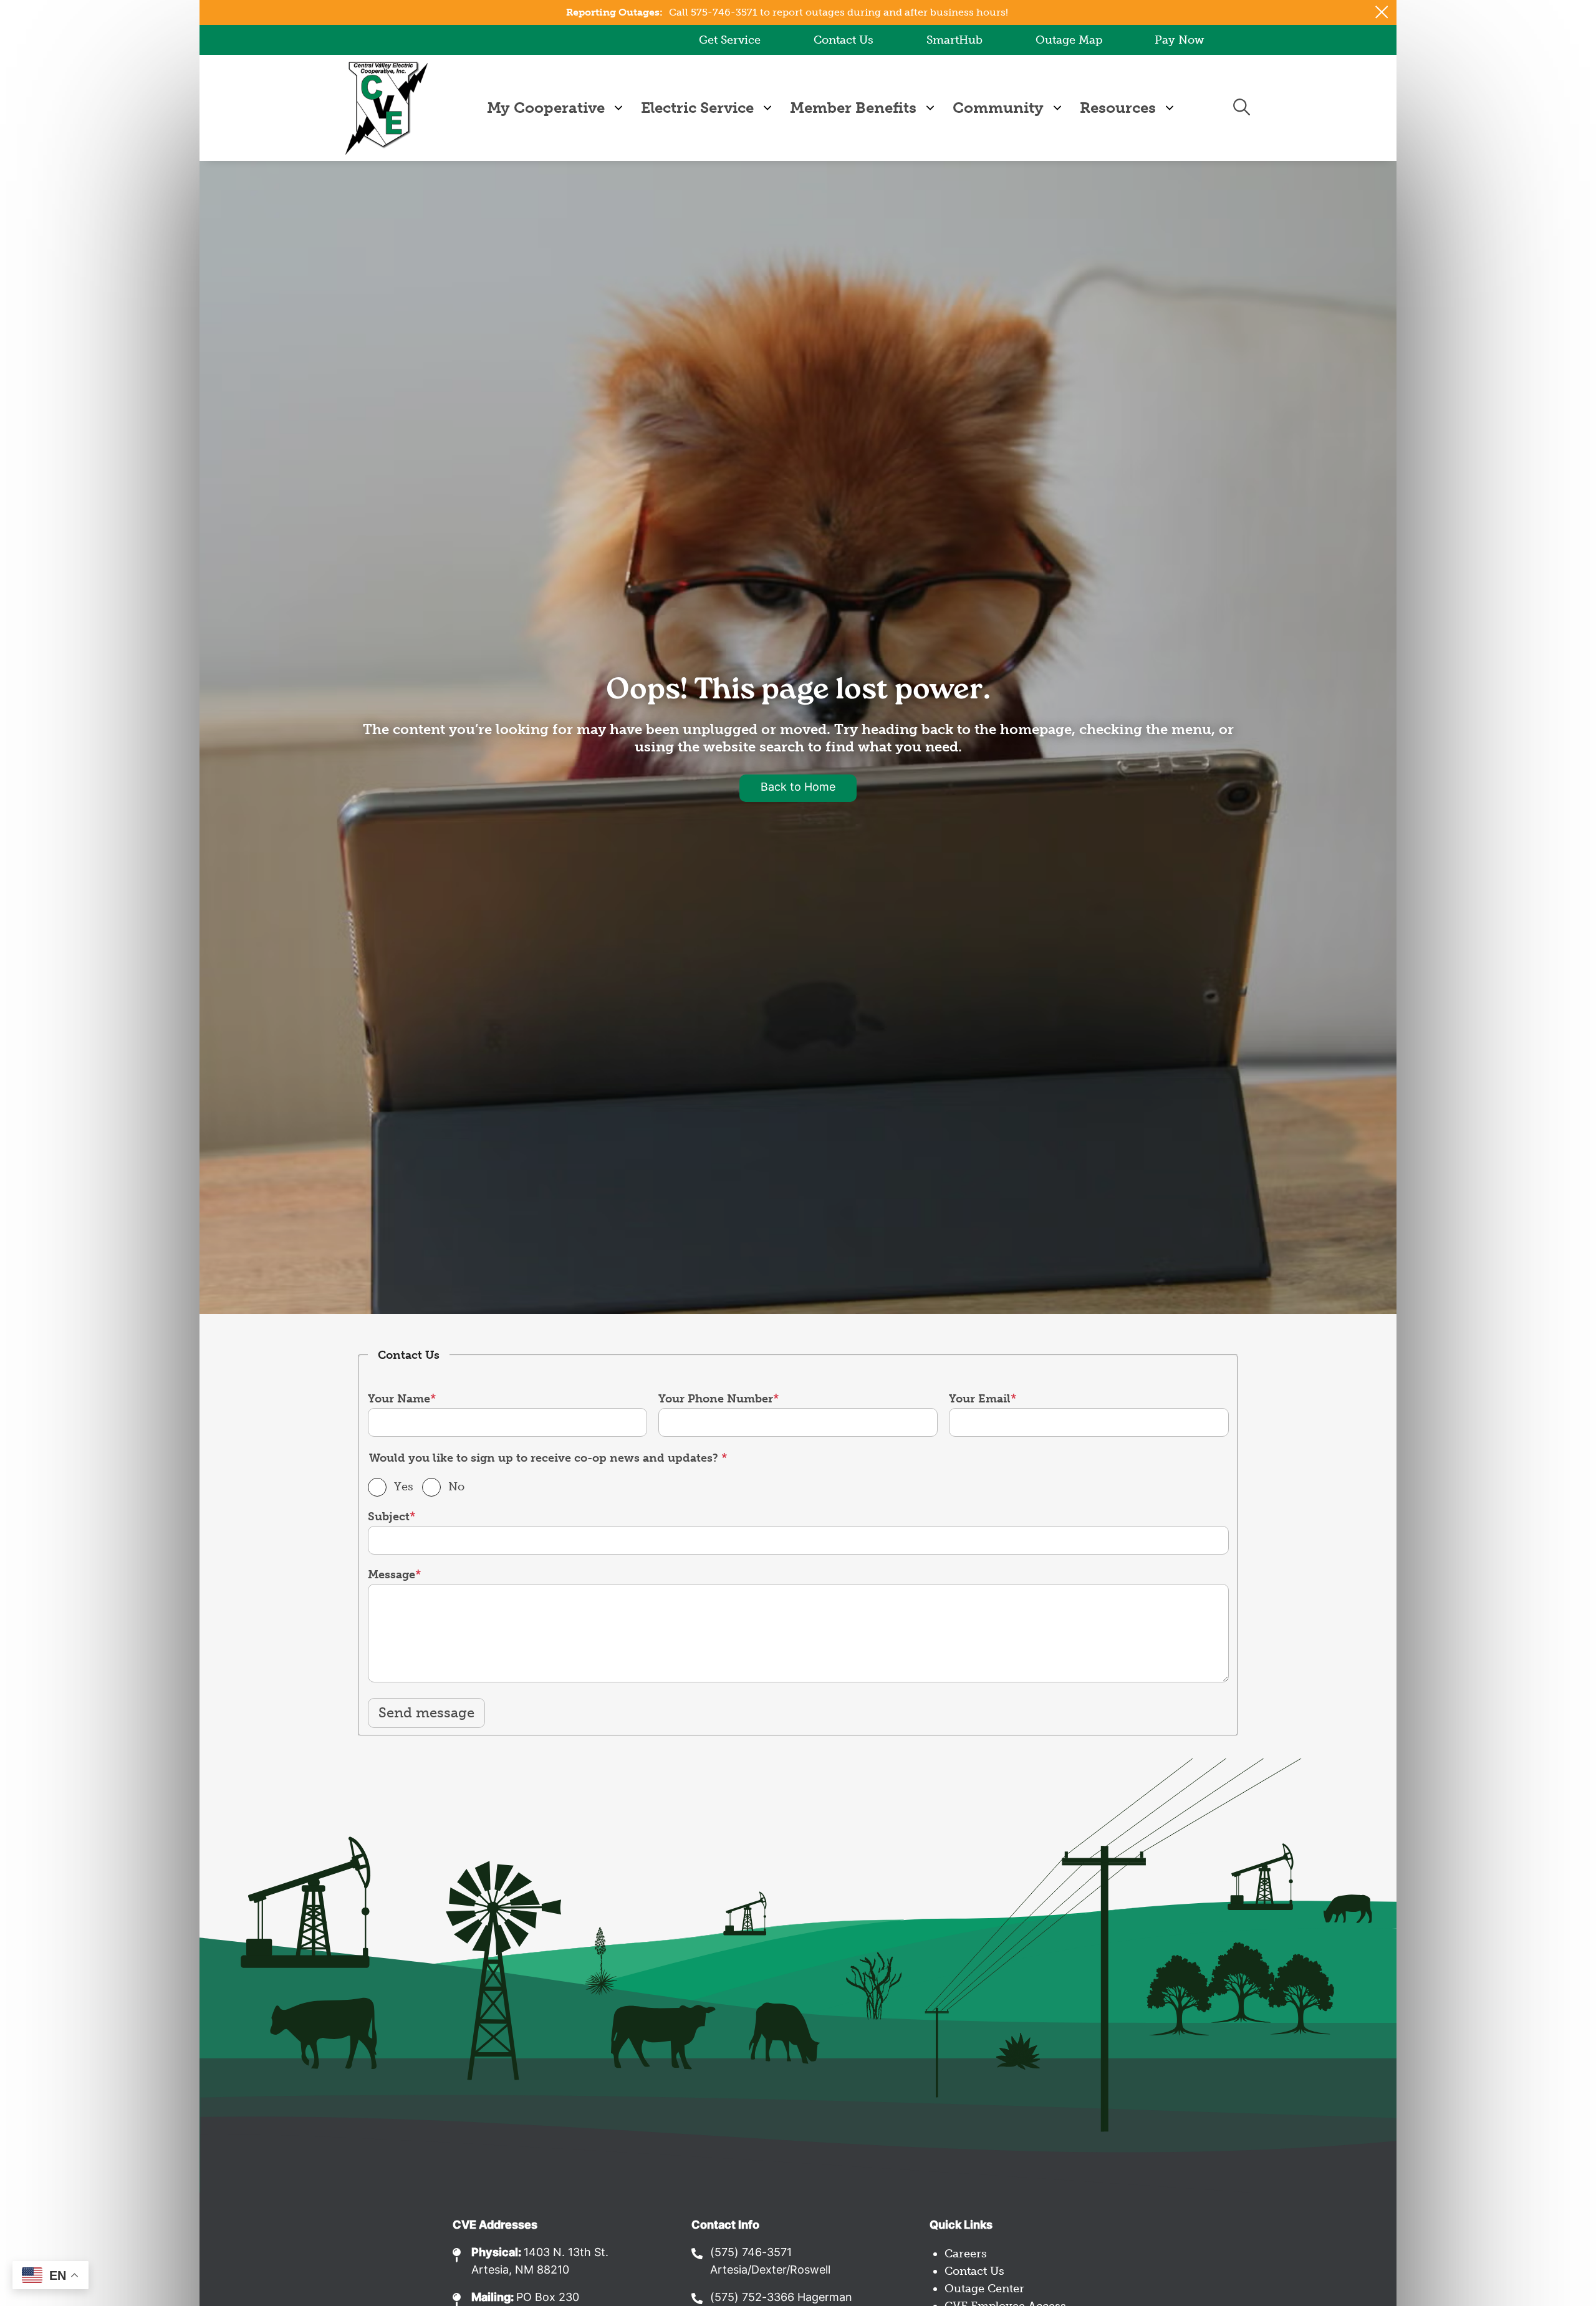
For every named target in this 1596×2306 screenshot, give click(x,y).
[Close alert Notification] (1382, 12)
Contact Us (844, 40)
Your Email (980, 1399)
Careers (966, 2254)
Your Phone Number (716, 1399)
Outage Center (984, 2289)
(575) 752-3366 (752, 2298)
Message (392, 1575)
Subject (389, 1517)
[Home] (387, 108)
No (456, 1487)
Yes (404, 1487)
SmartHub (954, 40)
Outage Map (1069, 40)
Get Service (730, 40)
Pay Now (1179, 40)
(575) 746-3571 (751, 2253)
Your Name (399, 1399)
